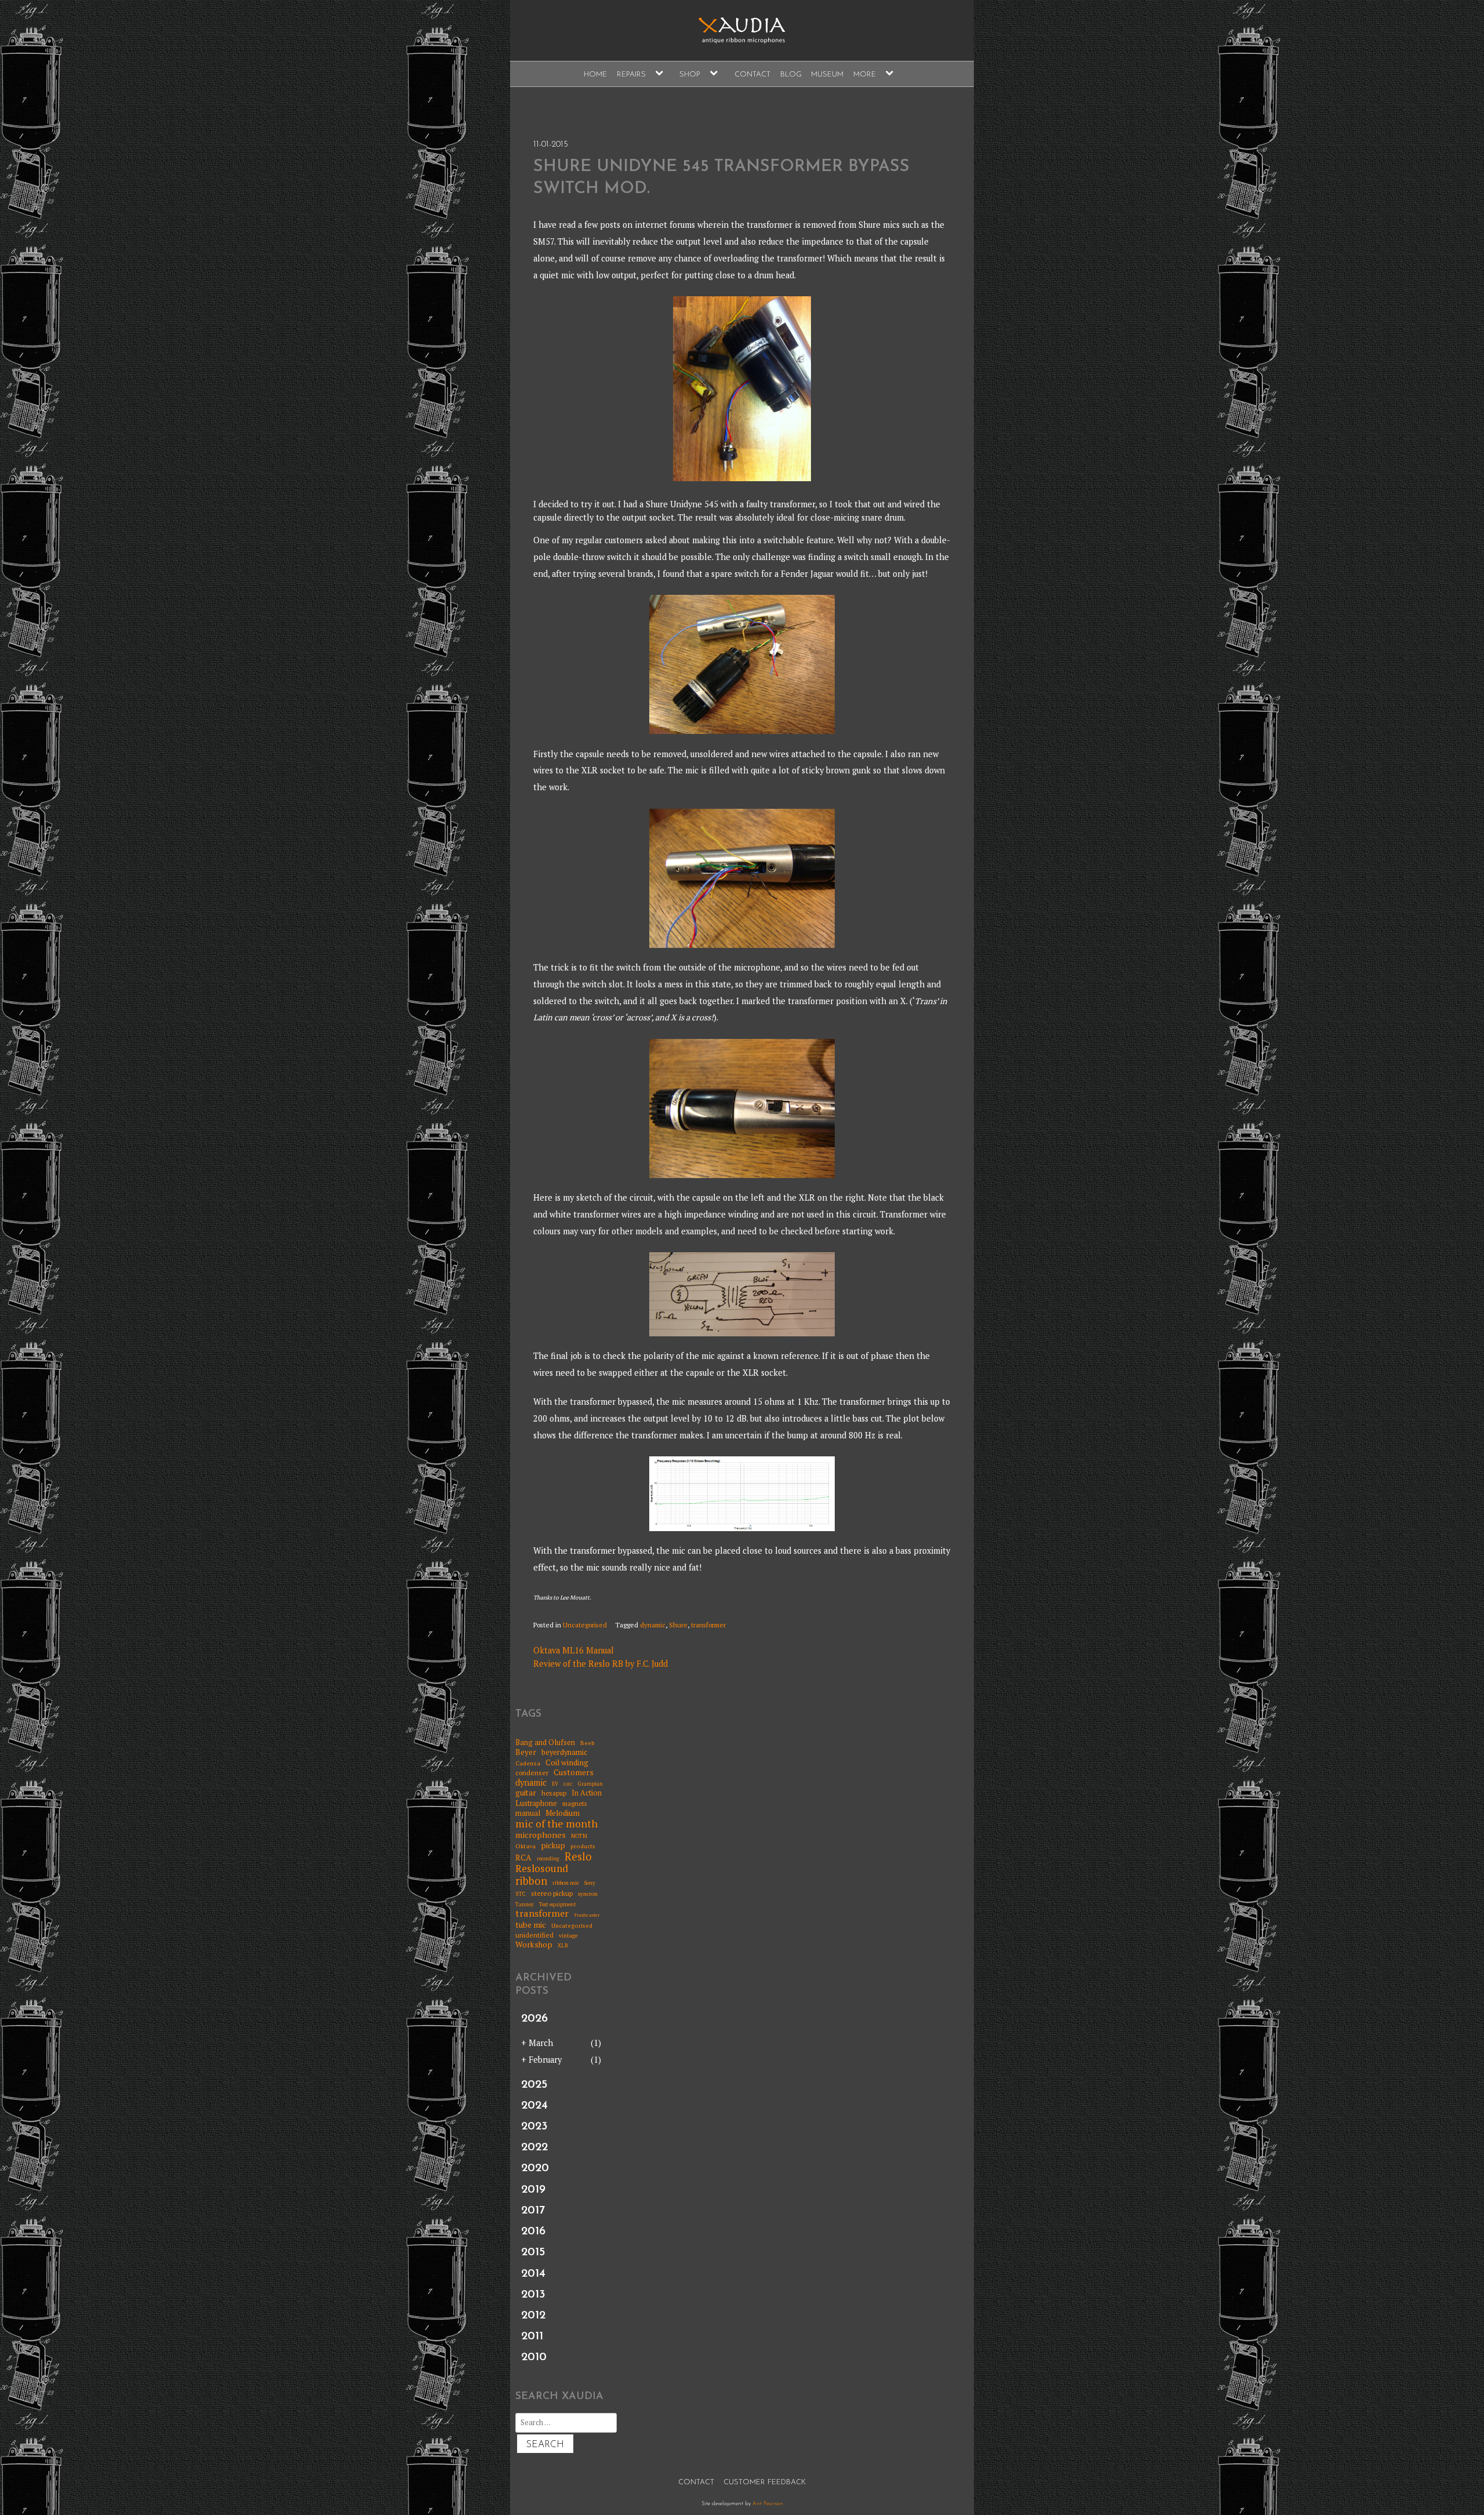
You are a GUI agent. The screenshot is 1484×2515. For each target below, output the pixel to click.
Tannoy (525, 1905)
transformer (708, 1625)
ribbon (531, 1881)
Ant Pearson (768, 2504)
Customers (574, 1773)
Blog (791, 74)
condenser (532, 1773)
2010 (534, 2357)
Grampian (590, 1784)
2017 (533, 2211)
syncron (588, 1894)
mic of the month (556, 1824)
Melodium (563, 1813)
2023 (534, 2127)
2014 (533, 2274)
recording (548, 1859)
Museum (827, 74)
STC (521, 1894)
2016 (533, 2231)
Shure (678, 1625)
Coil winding (567, 1762)
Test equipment (558, 1905)
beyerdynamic (564, 1752)
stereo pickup (552, 1893)
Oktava (525, 1846)
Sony (590, 1883)
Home (595, 74)
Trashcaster (587, 1915)
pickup (553, 1845)
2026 (534, 2019)
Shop (690, 74)
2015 (533, 2252)
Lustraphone (536, 1803)
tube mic (531, 1925)
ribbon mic (566, 1883)
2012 (533, 2316)
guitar (526, 1793)
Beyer (526, 1752)
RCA (523, 1858)
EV (555, 1784)
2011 (532, 2336)
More (865, 74)
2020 (535, 2168)
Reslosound (542, 1869)
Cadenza (528, 1763)
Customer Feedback (765, 2482)
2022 (534, 2147)
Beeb (588, 1743)
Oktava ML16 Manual (574, 1650)
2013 (533, 2295)
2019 (533, 2190)
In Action (587, 1793)
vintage (568, 1936)
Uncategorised (585, 1625)
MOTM (579, 1836)
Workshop (534, 1945)
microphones (541, 1835)
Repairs (631, 74)
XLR (563, 1946)
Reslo (578, 1856)
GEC (568, 1784)
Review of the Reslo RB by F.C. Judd (601, 1664)
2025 (534, 2085)
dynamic (653, 1625)
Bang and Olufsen (545, 1742)
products (583, 1846)
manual (528, 1813)
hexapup (554, 1793)
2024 (534, 2106)
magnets (574, 1804)
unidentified (534, 1935)
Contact (752, 74)
